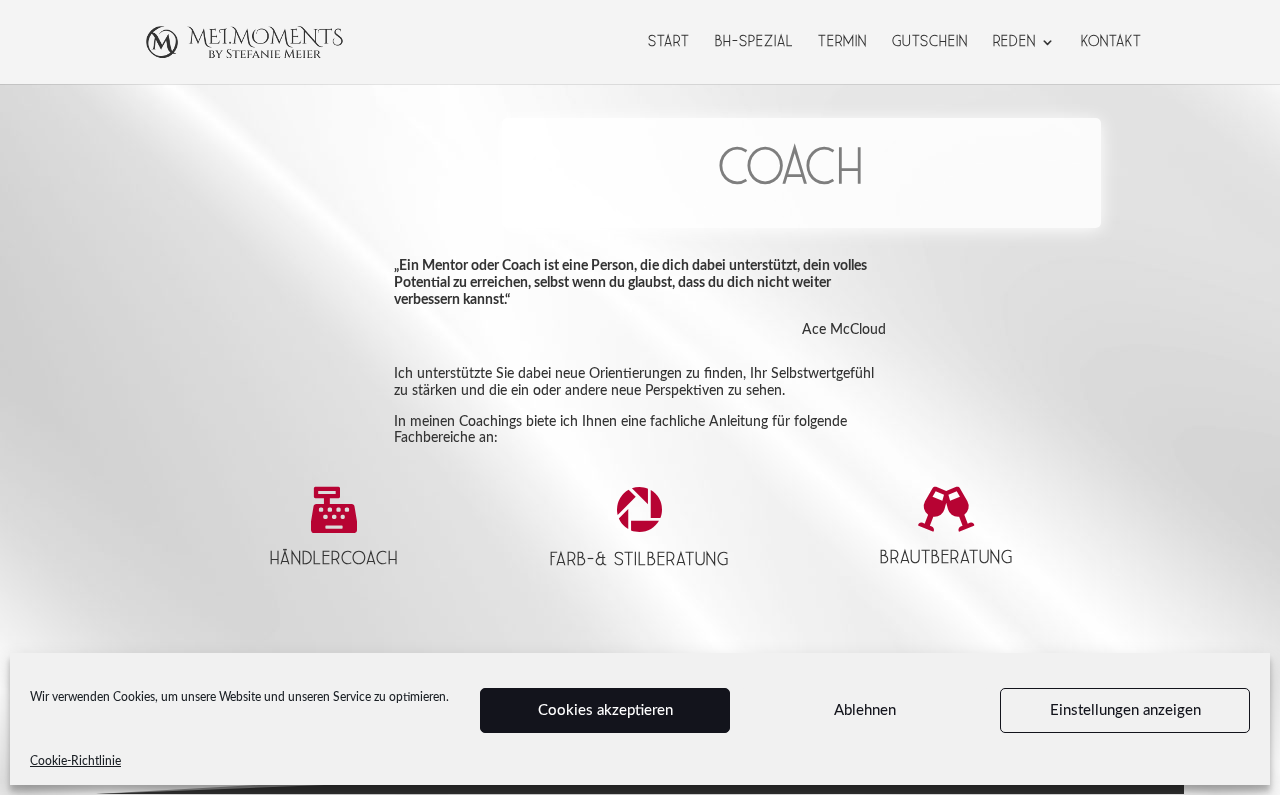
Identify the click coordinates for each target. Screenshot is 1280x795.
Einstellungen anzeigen (1125, 710)
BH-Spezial (754, 43)
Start (669, 43)
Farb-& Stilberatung (639, 559)
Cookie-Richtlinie (75, 761)
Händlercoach (334, 558)
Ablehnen (865, 710)
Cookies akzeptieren (605, 710)
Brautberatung (946, 557)
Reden (1014, 43)
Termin (842, 43)
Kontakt (1111, 43)
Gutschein (930, 43)
